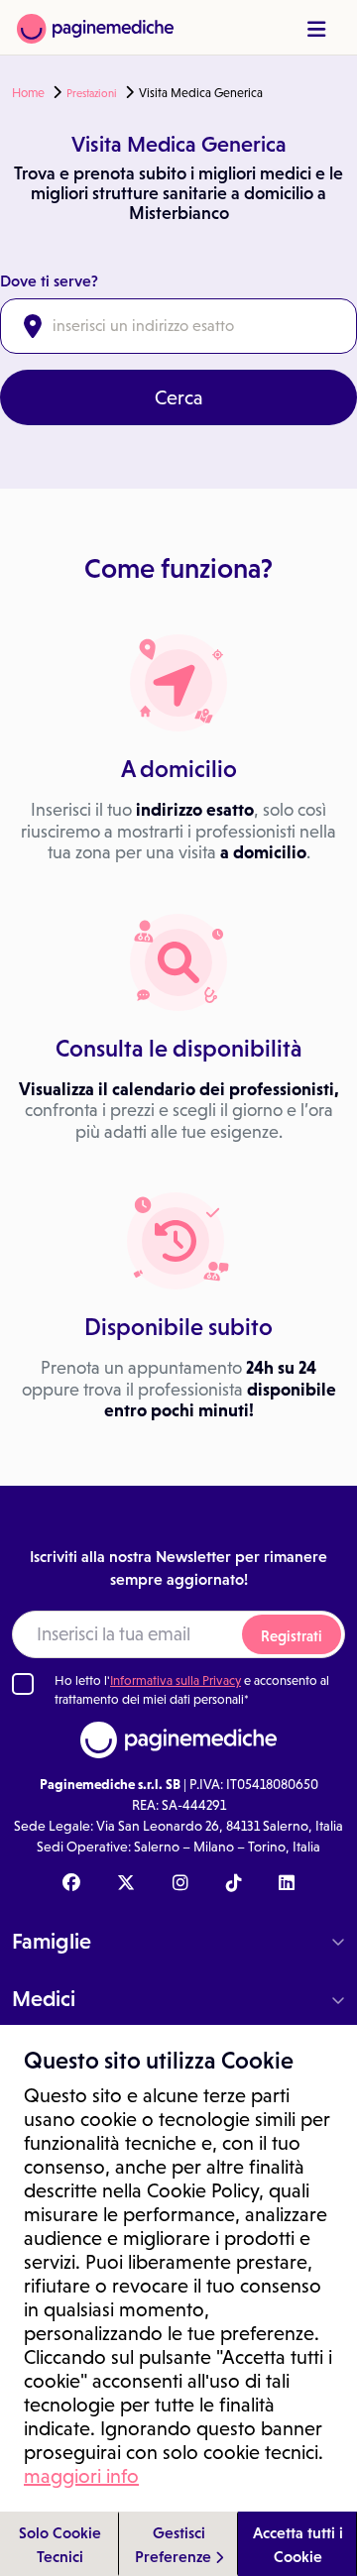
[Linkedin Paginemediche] (287, 1884)
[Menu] (316, 29)
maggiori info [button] (81, 2476)
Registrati (292, 1636)
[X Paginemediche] (126, 1884)
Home (28, 93)
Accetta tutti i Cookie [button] (298, 2544)
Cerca (179, 397)
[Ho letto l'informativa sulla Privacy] (23, 1684)
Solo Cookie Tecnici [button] (60, 2544)
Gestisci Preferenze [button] (175, 2544)
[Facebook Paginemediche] (71, 1884)
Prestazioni (92, 93)
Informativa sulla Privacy (176, 1680)
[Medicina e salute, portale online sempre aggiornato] (95, 27)
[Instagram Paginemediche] (180, 1884)
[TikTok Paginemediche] (234, 1884)
